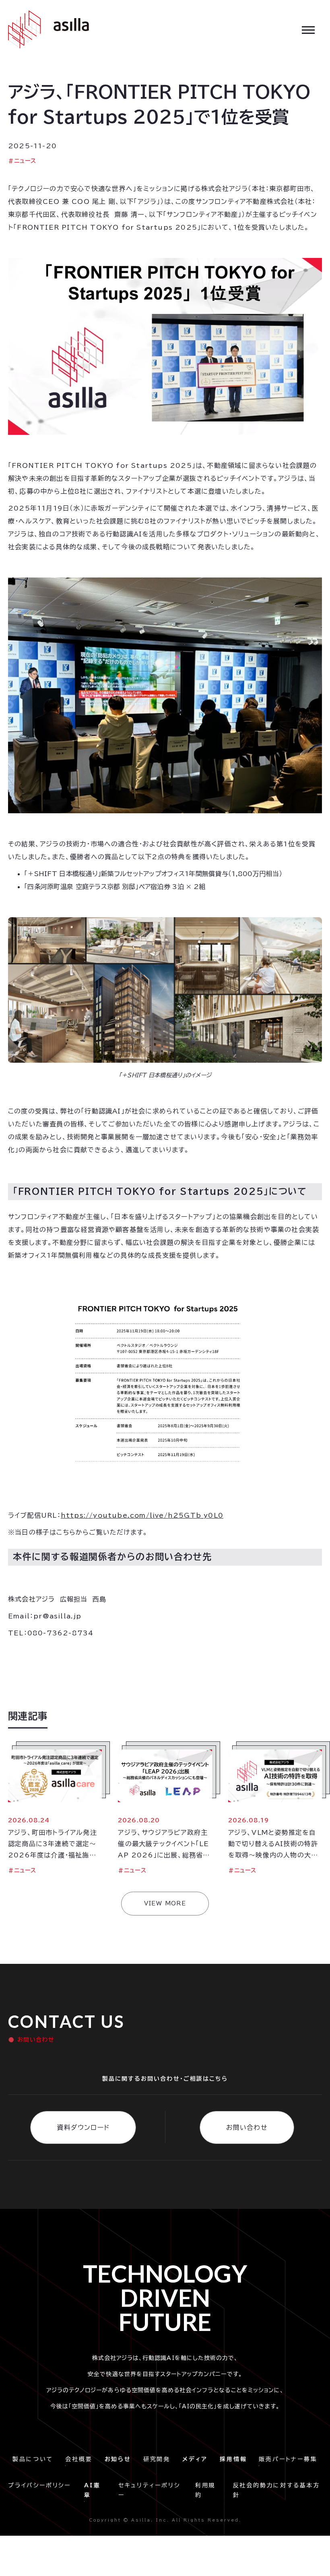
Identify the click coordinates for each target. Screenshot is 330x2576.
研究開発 (157, 2459)
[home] (48, 29)
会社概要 (79, 2459)
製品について (33, 2459)
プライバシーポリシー (42, 2485)
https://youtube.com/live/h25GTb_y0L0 (142, 1515)
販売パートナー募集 (288, 2459)
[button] (308, 29)
